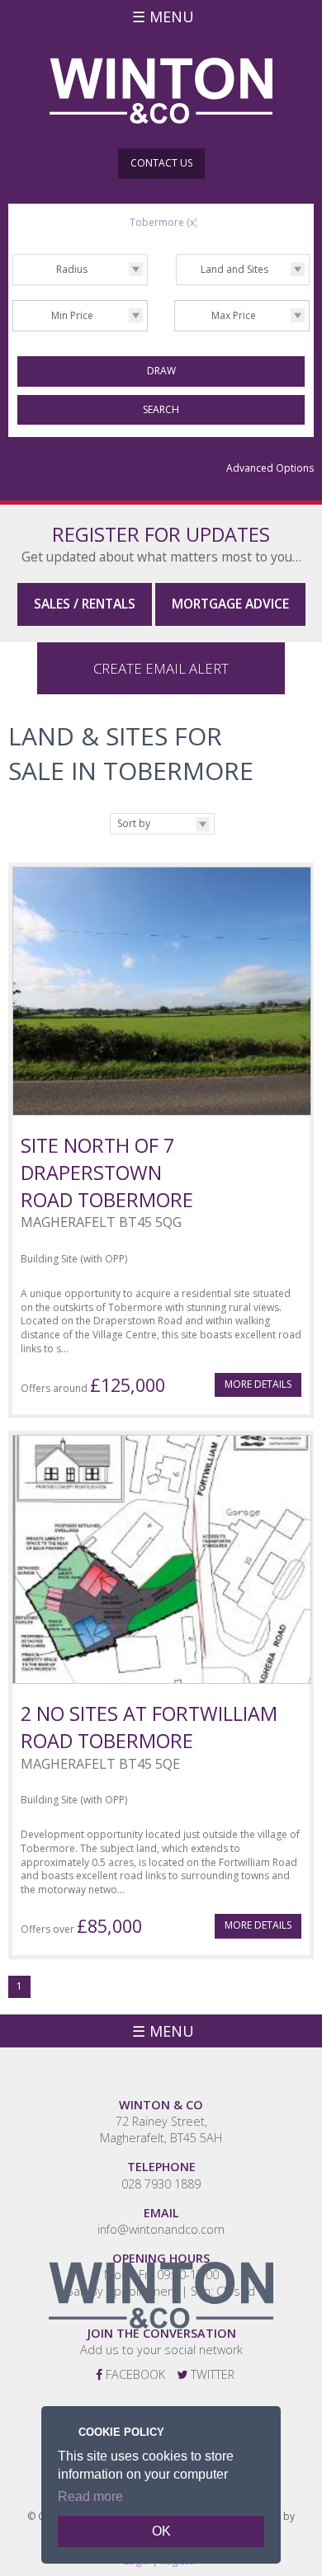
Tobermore (163, 222)
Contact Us (161, 163)
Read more (90, 2496)
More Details (258, 1384)
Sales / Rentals (85, 604)
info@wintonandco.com (161, 2229)
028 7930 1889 (161, 2184)
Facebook (134, 2374)
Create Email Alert (161, 668)
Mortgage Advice (230, 604)
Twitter (211, 2374)
